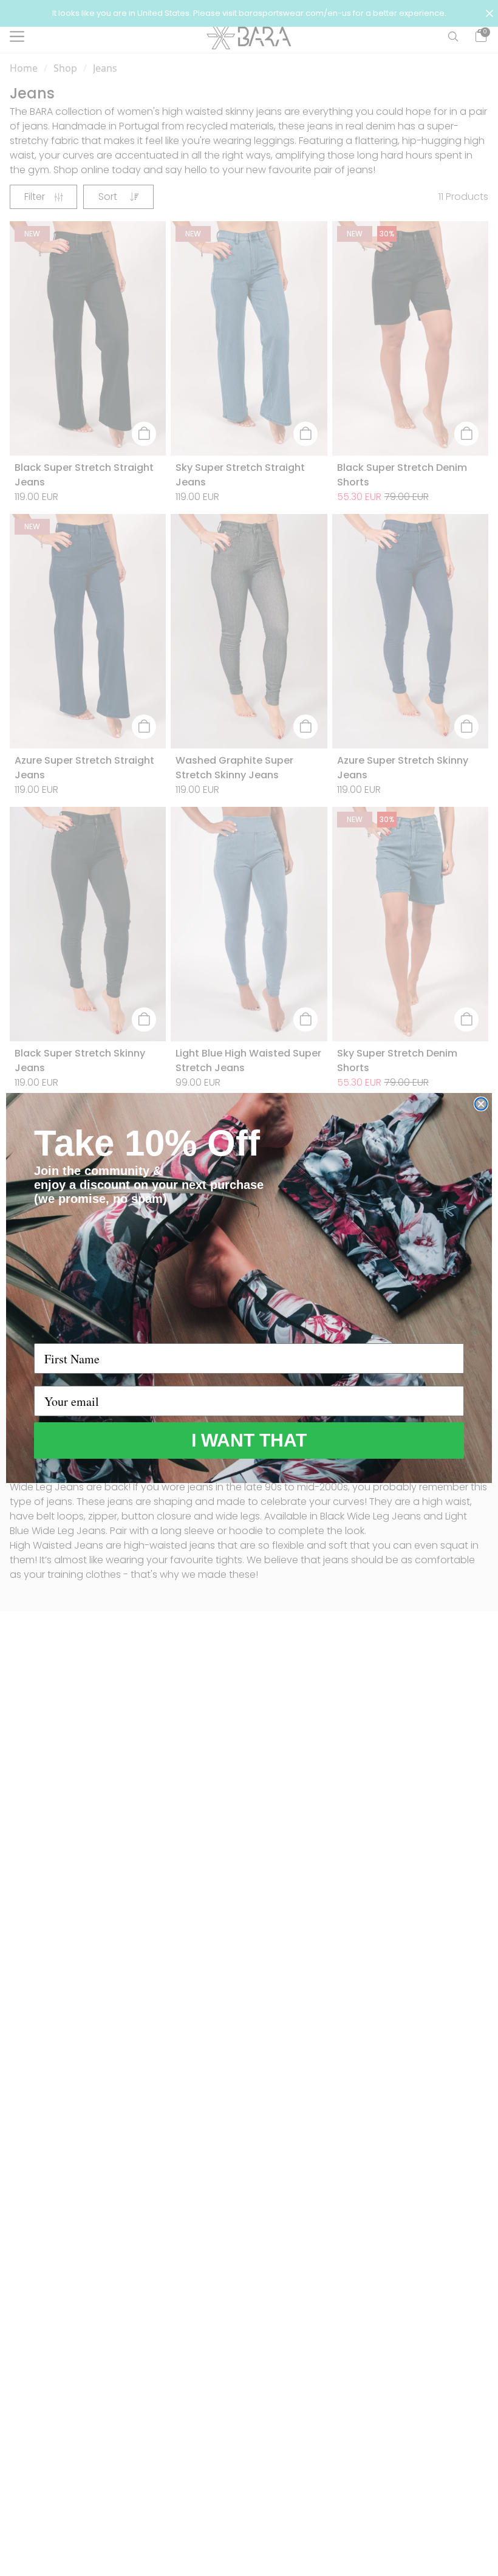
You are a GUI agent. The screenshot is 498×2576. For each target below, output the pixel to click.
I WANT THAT (249, 1440)
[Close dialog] (481, 1104)
